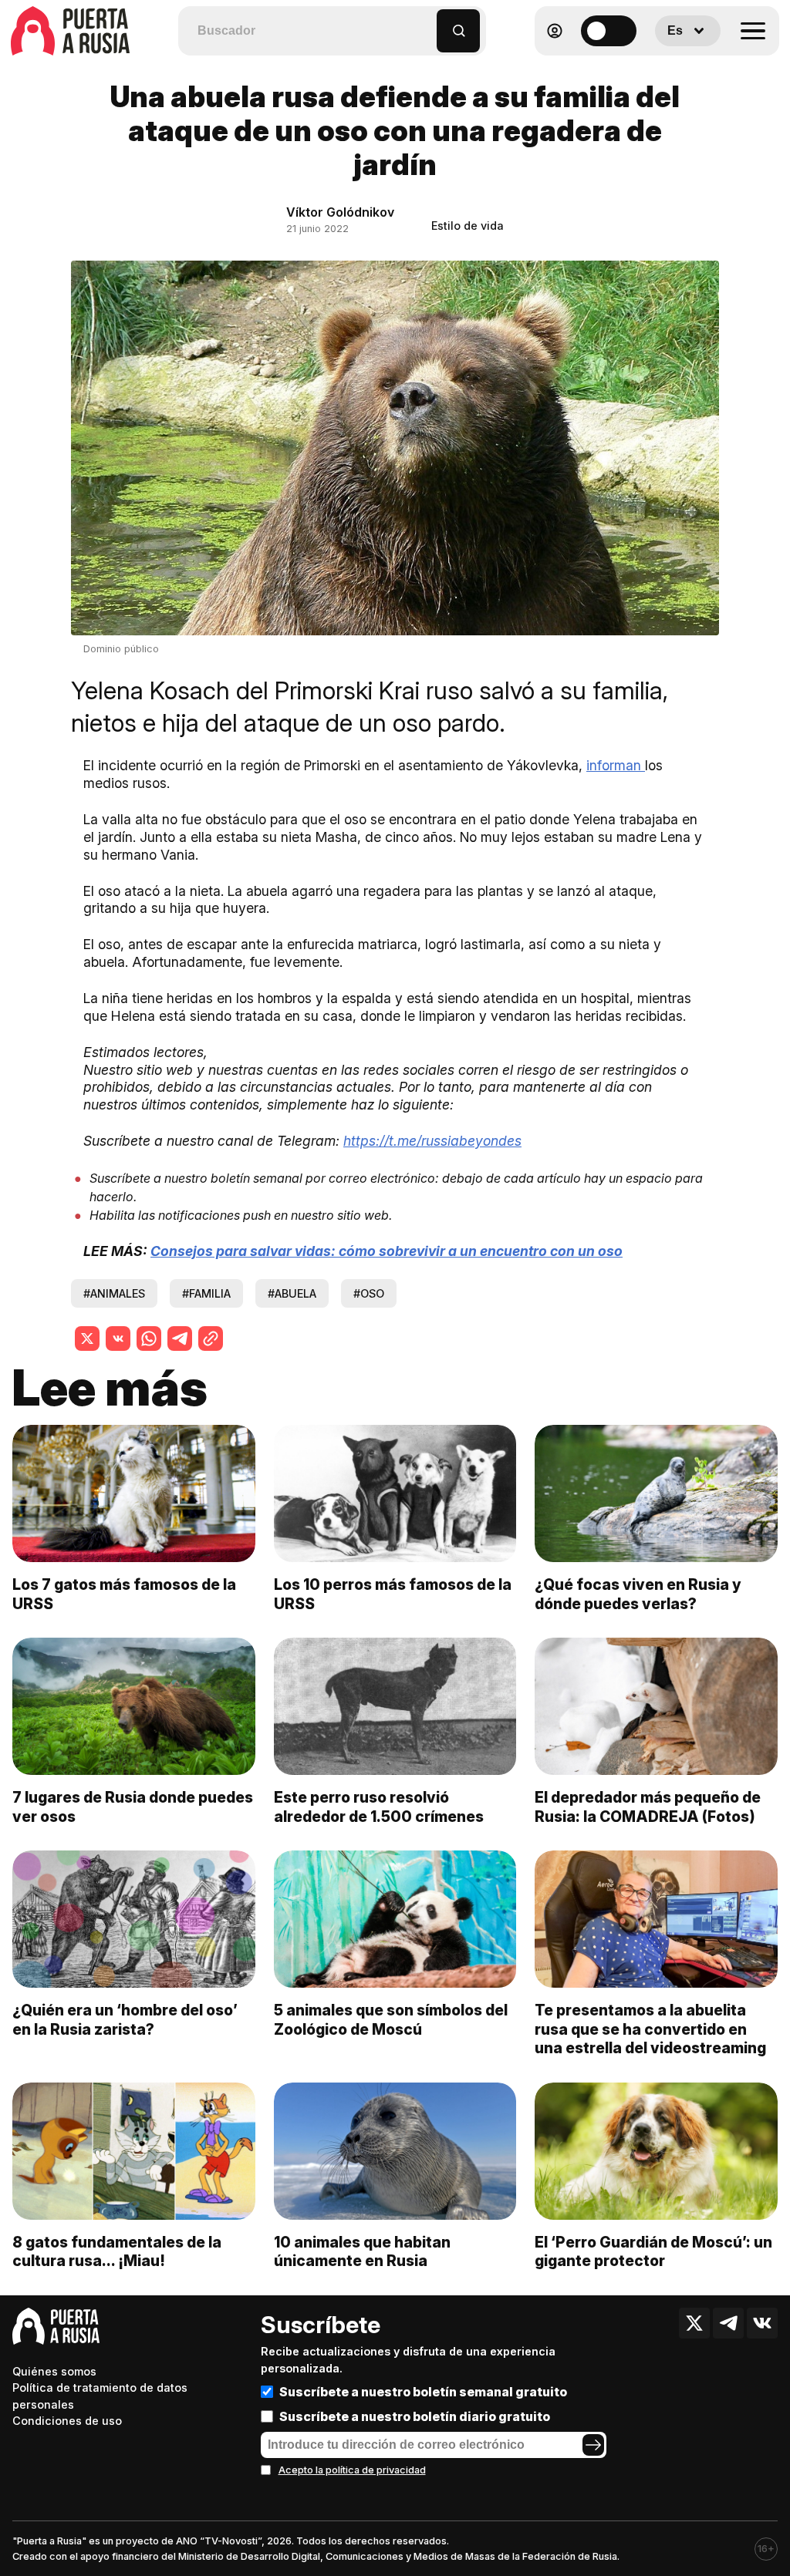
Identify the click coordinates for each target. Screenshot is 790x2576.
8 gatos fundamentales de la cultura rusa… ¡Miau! (117, 2252)
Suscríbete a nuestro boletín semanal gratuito (423, 2392)
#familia (206, 1293)
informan (616, 765)
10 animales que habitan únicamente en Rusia (362, 2252)
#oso (369, 1293)
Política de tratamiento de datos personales (100, 2396)
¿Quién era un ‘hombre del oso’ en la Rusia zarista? (125, 2020)
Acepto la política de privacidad (352, 2470)
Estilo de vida (468, 226)
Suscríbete (321, 2325)
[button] (425, 24)
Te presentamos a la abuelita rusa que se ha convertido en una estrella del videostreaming (650, 2029)
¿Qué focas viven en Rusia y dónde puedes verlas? (638, 1594)
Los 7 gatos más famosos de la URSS (124, 1594)
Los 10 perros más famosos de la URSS (393, 1594)
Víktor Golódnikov (340, 212)
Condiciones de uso (67, 2421)
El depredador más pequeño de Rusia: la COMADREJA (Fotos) (648, 1807)
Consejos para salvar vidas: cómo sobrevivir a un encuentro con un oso (387, 1251)
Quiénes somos (54, 2371)
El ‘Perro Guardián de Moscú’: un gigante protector (653, 2252)
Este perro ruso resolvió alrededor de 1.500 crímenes (379, 1807)
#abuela (292, 1293)
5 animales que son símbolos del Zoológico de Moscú (391, 2020)
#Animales (114, 1293)
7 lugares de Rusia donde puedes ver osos (133, 1807)
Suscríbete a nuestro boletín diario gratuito (415, 2416)
